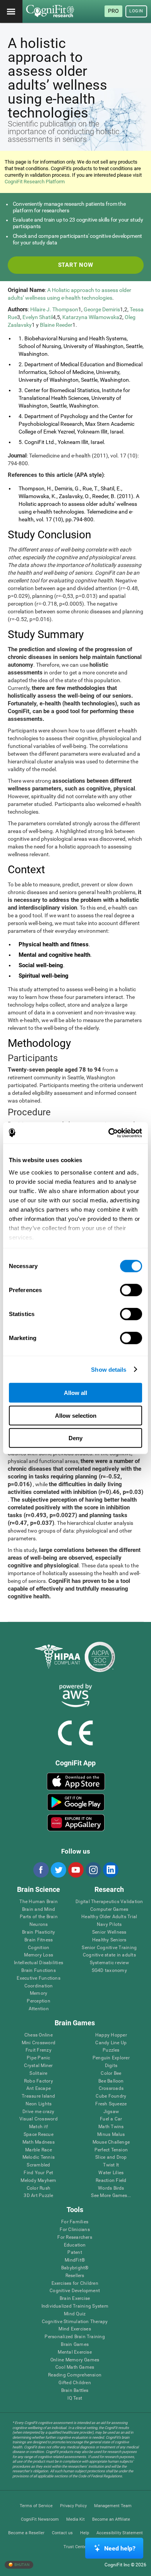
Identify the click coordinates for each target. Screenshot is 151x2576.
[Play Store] (76, 1802)
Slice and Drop (111, 2157)
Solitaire (38, 2073)
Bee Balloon (111, 2081)
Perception (38, 2001)
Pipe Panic (38, 2058)
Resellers (75, 2276)
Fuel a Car (111, 2119)
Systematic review (109, 1963)
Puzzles (111, 2050)
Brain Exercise (75, 2299)
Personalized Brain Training (75, 2337)
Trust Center (76, 2547)
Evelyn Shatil (38, 317)
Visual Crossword (39, 2119)
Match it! (39, 2127)
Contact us (62, 2533)
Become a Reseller (26, 2533)
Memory (39, 1993)
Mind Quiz (75, 2314)
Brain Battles (75, 2391)
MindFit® (75, 2260)
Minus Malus (111, 2135)
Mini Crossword (39, 2043)
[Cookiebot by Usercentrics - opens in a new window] (109, 1133)
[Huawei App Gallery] (76, 1823)
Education (75, 2245)
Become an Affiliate (111, 2519)
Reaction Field (111, 2181)
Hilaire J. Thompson (54, 309)
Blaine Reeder (56, 325)
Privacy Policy (73, 2506)
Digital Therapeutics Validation (109, 1902)
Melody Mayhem (38, 2181)
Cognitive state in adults (109, 1955)
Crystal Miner (38, 2066)
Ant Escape (39, 2089)
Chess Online (39, 2035)
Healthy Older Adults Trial (109, 1917)
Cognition (39, 1948)
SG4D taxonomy (109, 1971)
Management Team (113, 2506)
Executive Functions (39, 1978)
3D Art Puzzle (38, 2196)
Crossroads (111, 2089)
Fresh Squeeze (111, 2104)
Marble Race (39, 2150)
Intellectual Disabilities (39, 1963)
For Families (75, 2222)
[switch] (131, 1290)
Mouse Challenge (111, 2142)
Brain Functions (39, 1971)
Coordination (39, 1986)
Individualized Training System (75, 2306)
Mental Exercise (75, 2352)
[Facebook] (41, 1870)
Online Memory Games (75, 2360)
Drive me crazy (38, 2112)
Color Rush (39, 2188)
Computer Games (109, 1909)
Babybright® (75, 2268)
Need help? (120, 2548)
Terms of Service (36, 2506)
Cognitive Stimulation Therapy (75, 2322)
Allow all (75, 1393)
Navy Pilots (109, 1925)
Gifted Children (75, 2383)
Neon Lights (39, 2104)
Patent (75, 2253)
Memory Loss (39, 1955)
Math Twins (111, 2127)
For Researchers (75, 2237)
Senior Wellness (109, 1932)
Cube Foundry (111, 2096)
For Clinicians (75, 2230)
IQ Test (75, 2398)
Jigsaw (111, 2112)
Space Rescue (39, 2135)
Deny (75, 1438)
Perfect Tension (111, 2150)
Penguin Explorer (111, 2058)
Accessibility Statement (120, 2533)
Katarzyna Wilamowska (91, 317)
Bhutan (21, 2564)
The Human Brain (39, 1902)
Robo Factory (39, 2081)
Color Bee (111, 2073)
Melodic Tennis (39, 2157)
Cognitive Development (75, 2291)
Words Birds (111, 2188)
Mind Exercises (75, 2329)
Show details (109, 1369)
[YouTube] (75, 1870)
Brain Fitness (39, 1940)
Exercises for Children (75, 2283)
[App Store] (76, 1781)
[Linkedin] (110, 1870)
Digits (111, 2066)
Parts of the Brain (39, 1917)
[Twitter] (58, 1870)
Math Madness (39, 2142)
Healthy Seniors (109, 1940)
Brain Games (75, 2345)
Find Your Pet (38, 2173)
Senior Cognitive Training (109, 1948)
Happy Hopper (111, 2035)
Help (85, 2533)
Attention (39, 2009)
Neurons (39, 1925)
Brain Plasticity (39, 1932)
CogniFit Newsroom (40, 2519)
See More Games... (111, 2196)
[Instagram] (93, 1870)
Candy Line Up (111, 2043)
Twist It (111, 2165)
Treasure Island (39, 2096)
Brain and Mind (39, 1909)
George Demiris (102, 309)
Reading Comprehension (75, 2375)
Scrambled (38, 2165)
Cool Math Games (75, 2367)
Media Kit (75, 2519)
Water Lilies (111, 2173)
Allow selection (76, 1415)
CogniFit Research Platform (35, 182)
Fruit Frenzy (39, 2050)
